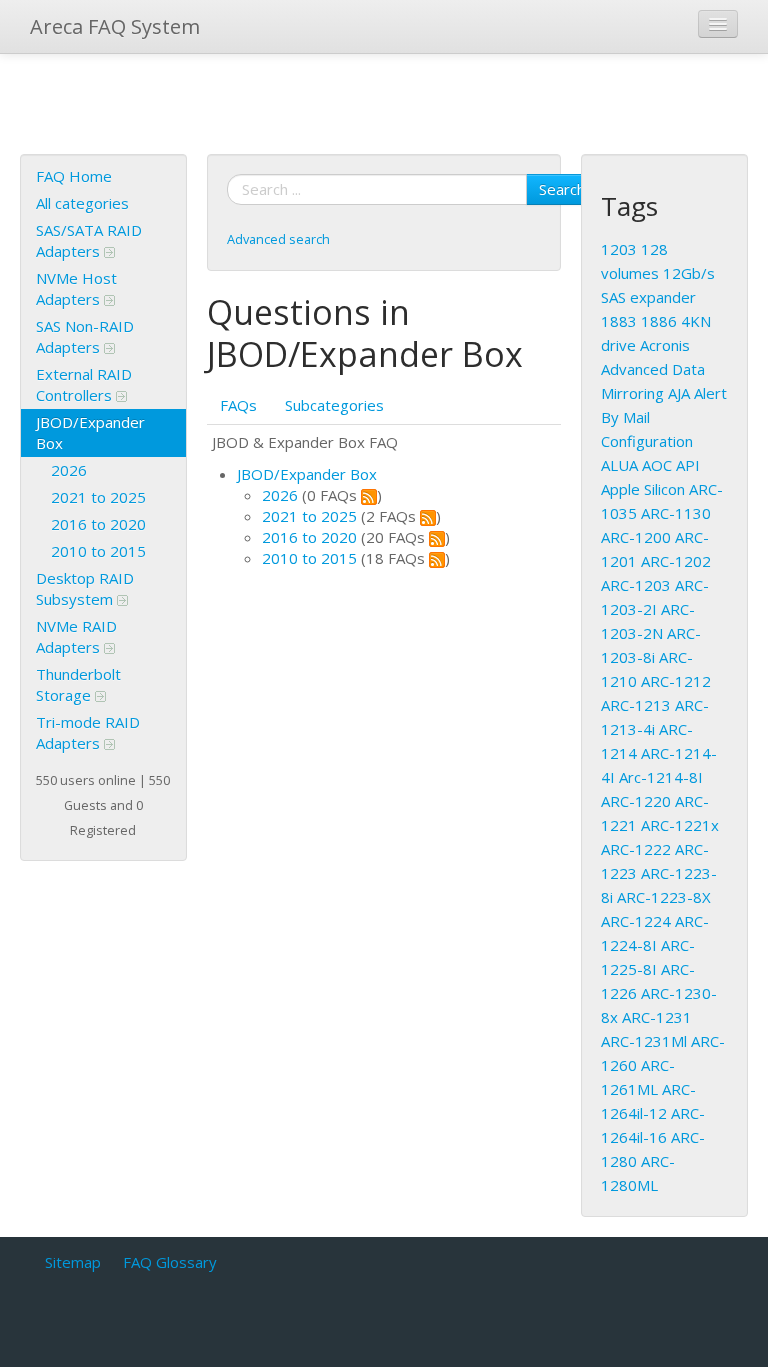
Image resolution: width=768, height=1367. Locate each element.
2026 (69, 470)
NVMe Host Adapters (76, 288)
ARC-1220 (636, 801)
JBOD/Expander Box (90, 432)
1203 (619, 249)
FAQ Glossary (170, 1262)
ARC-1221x (680, 825)
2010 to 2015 (98, 551)
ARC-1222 (636, 849)
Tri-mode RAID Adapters (88, 732)
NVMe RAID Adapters (76, 636)
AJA (679, 393)
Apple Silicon (643, 489)
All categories (82, 203)
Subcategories (334, 405)
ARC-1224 (636, 921)
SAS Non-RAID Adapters (85, 336)
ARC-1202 (676, 561)
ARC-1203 (636, 585)
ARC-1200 (636, 537)
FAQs (238, 405)
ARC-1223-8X (664, 897)
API (688, 465)
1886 (659, 321)
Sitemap (73, 1262)
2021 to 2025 (98, 497)
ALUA (619, 465)
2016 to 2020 (98, 524)
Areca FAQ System (115, 26)
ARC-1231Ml (644, 1041)
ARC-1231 (657, 1017)
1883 (619, 321)
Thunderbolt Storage (78, 684)
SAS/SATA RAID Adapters (89, 240)
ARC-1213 (636, 705)
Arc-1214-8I (661, 777)
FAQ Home (74, 176)
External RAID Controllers (84, 384)
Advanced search (278, 239)
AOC (657, 465)
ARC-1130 (676, 513)
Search (562, 189)
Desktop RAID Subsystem (85, 588)
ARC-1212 (676, 681)
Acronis (665, 345)
